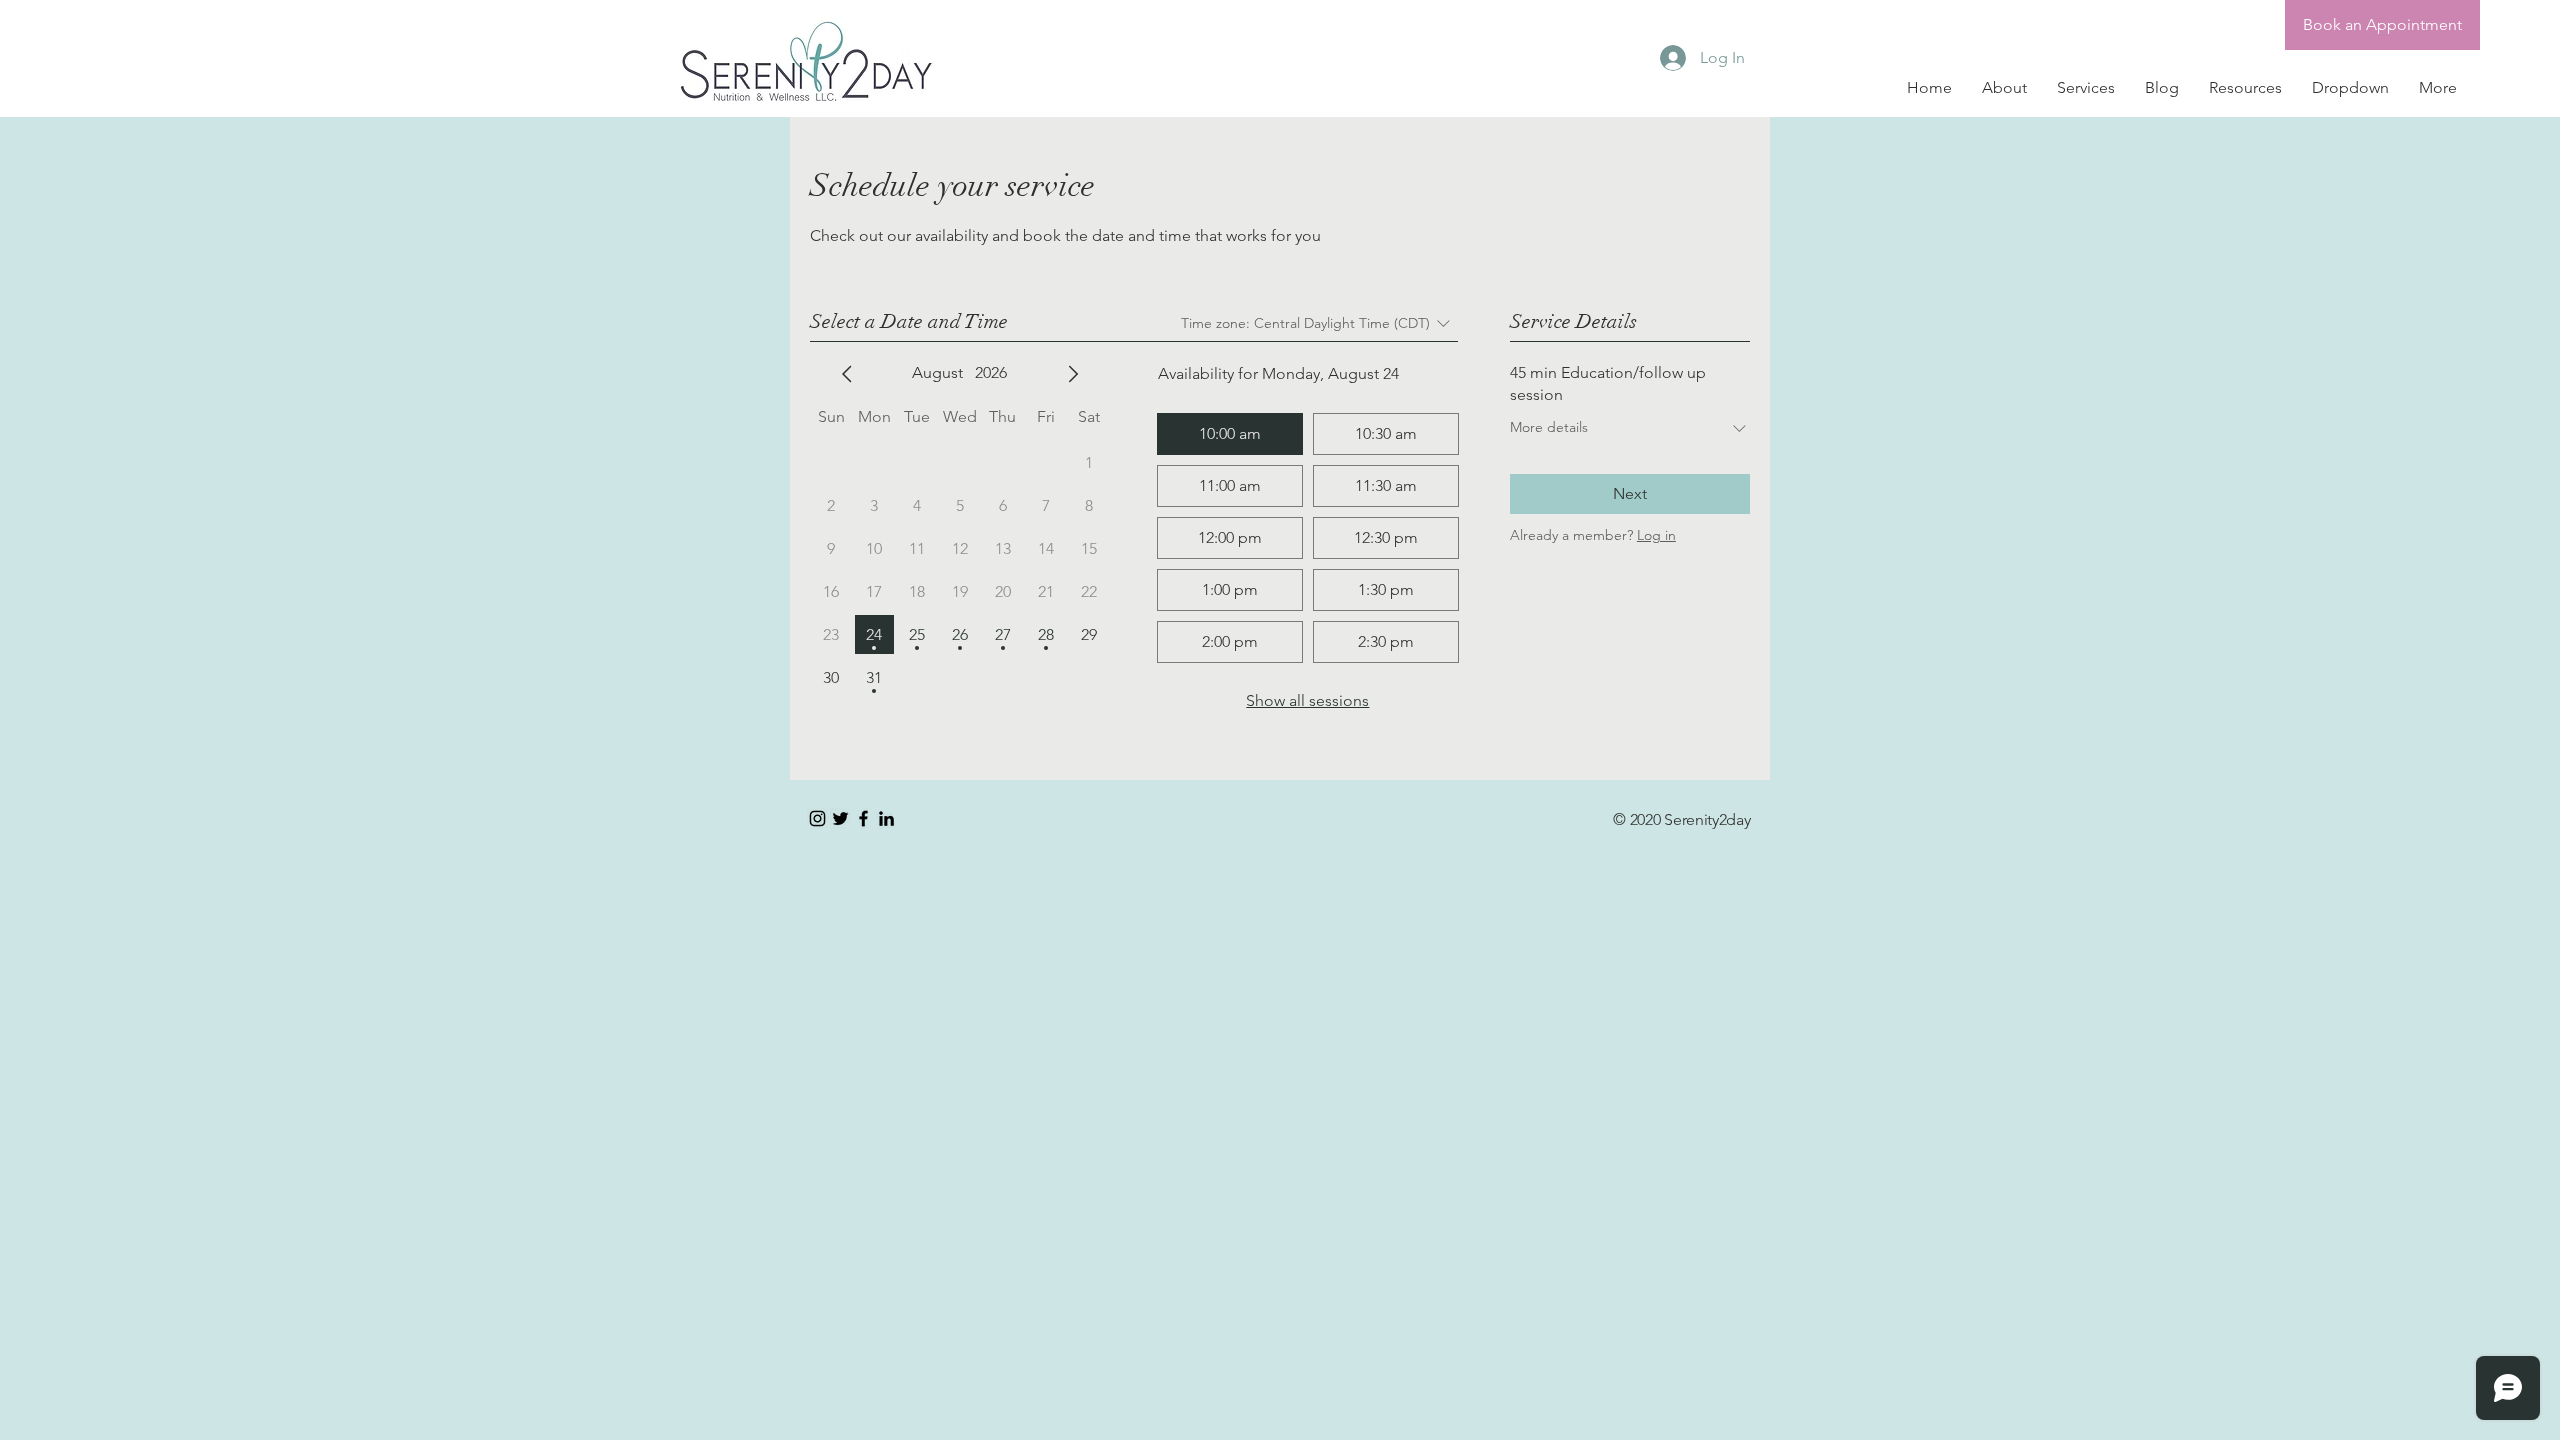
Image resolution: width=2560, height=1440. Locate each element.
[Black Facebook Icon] (863, 818)
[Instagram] (817, 818)
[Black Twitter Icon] (840, 818)
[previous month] (847, 374)
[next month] (1073, 374)
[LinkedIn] (886, 818)
